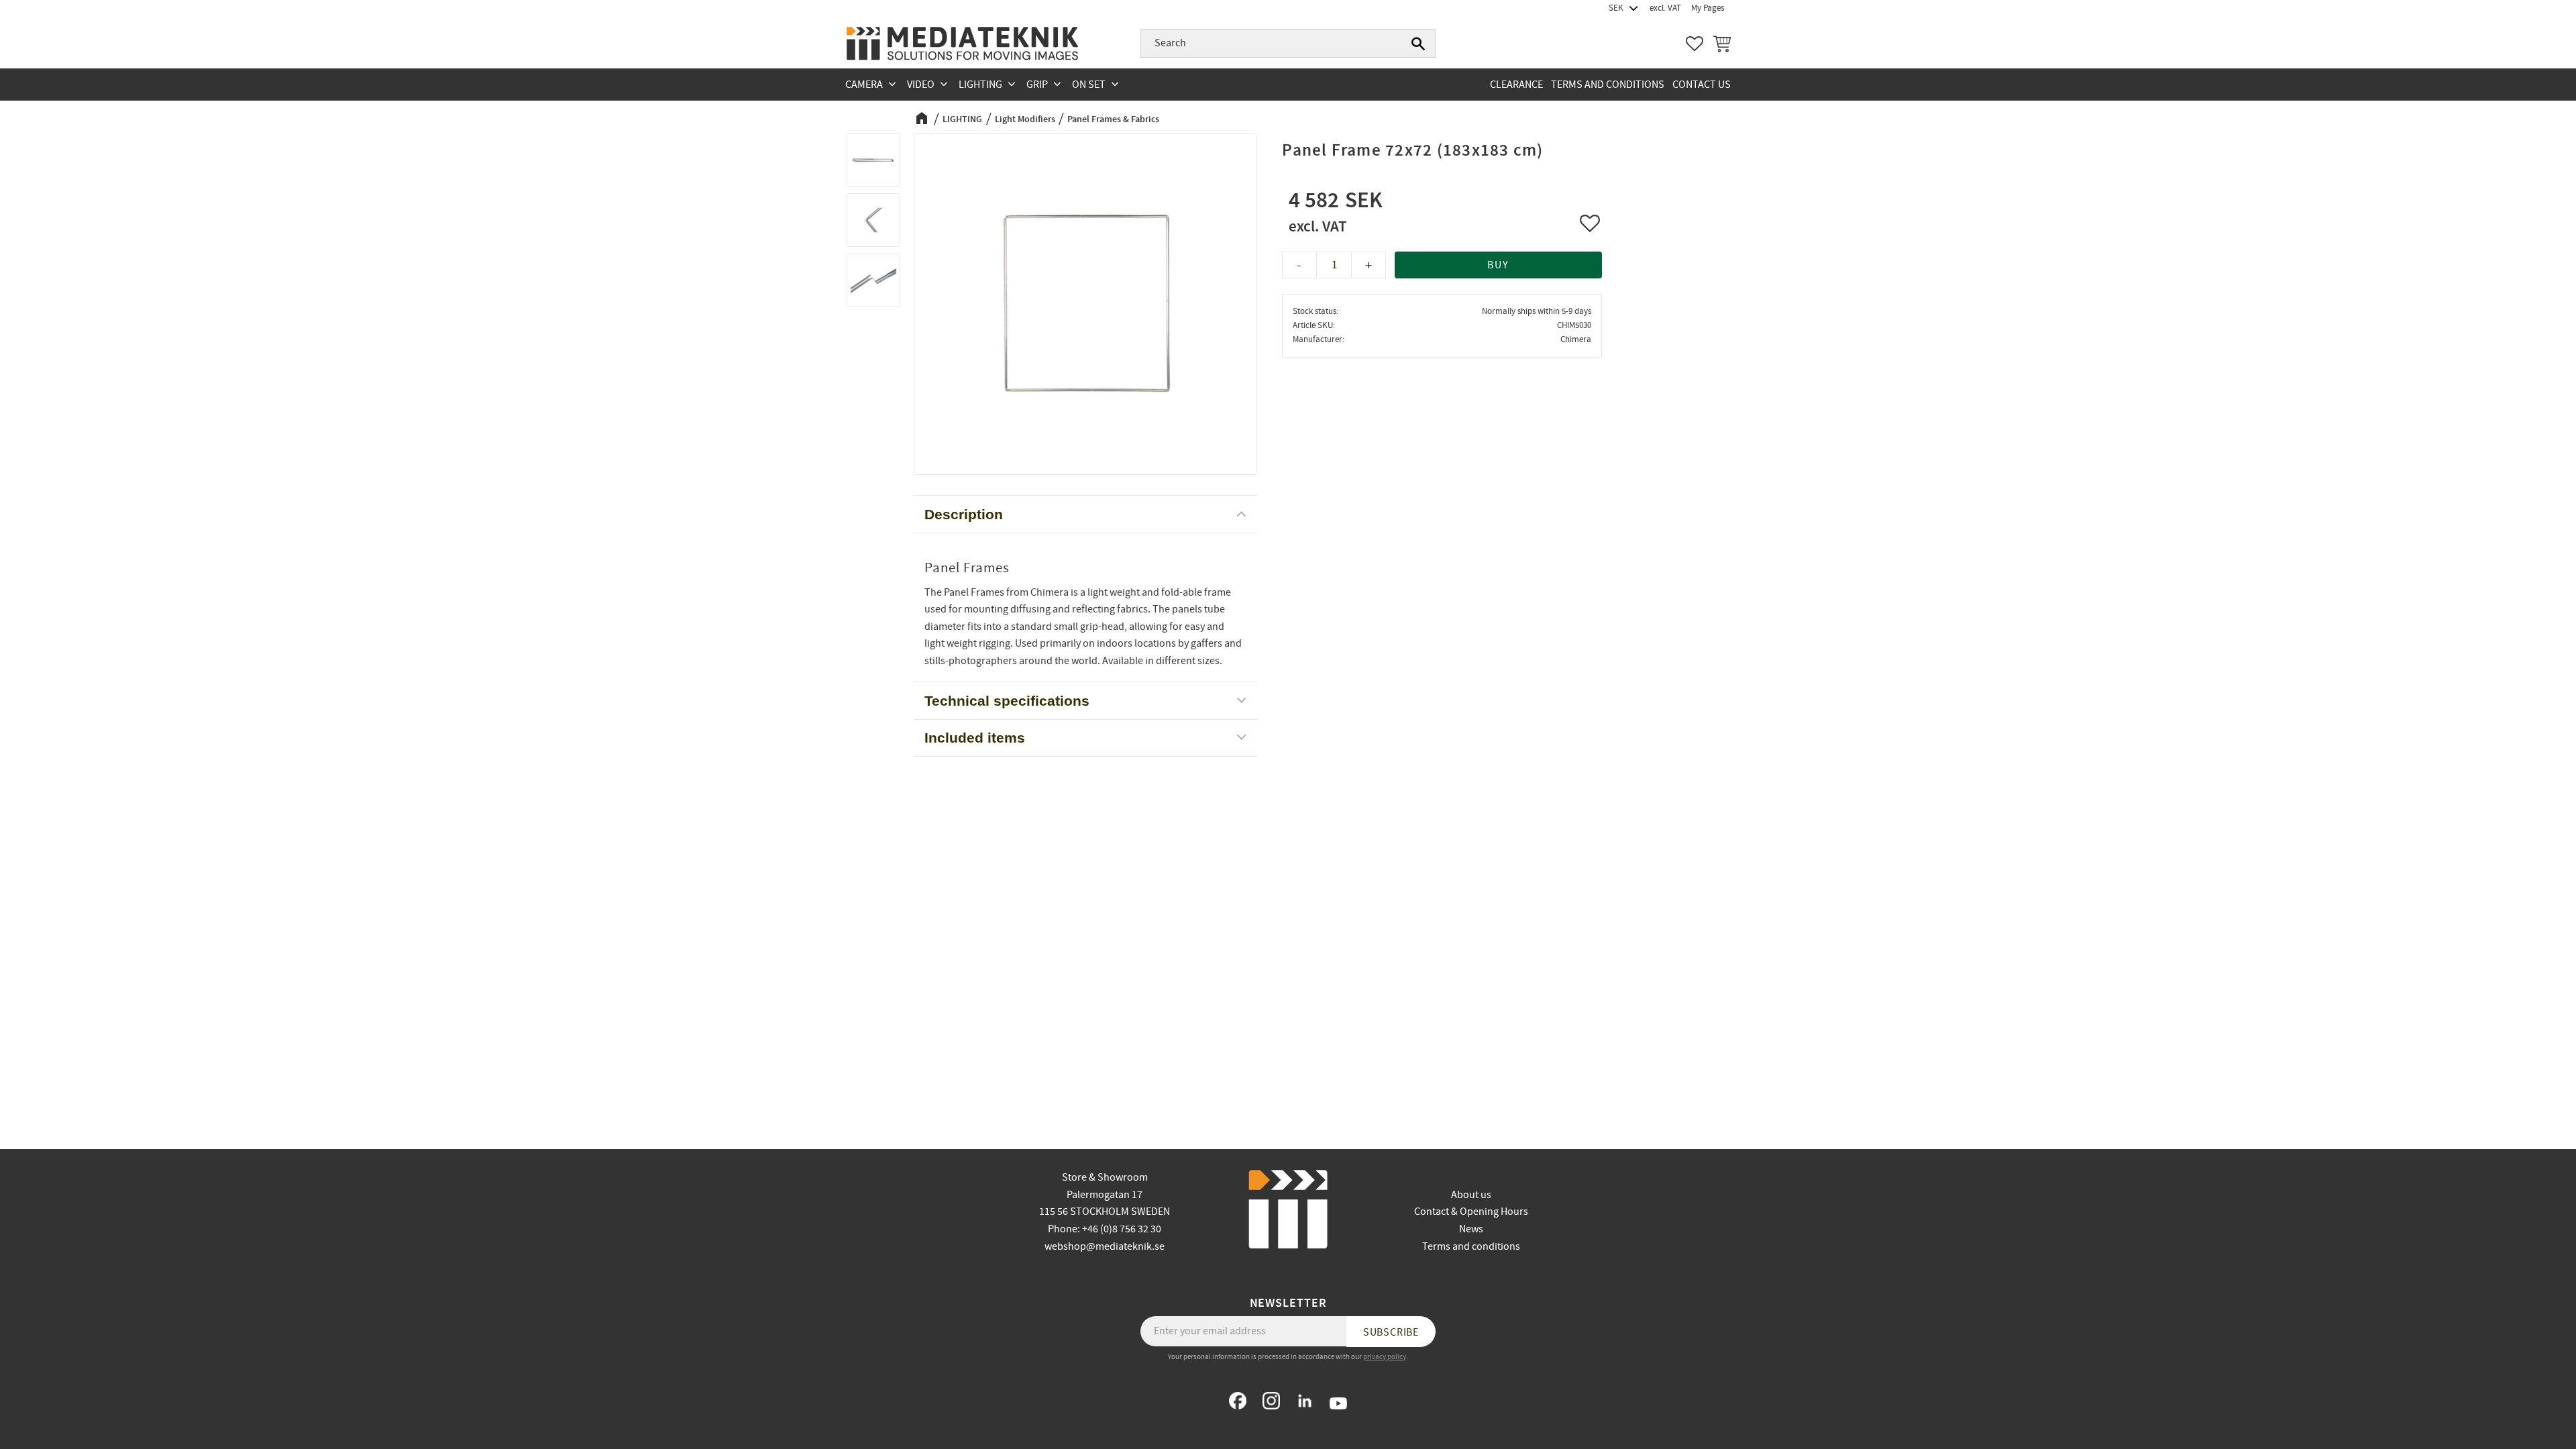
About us (1471, 1195)
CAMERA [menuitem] (864, 85)
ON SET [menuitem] (1089, 85)
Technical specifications (1007, 701)
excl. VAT (1665, 8)
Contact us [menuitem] (1702, 85)
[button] (1695, 44)
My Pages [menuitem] (1708, 8)
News (1471, 1229)
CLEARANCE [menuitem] (1516, 85)
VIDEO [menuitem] (921, 85)
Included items (975, 738)
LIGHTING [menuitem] (980, 85)
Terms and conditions (1471, 1246)
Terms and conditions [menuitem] (1608, 85)
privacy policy (1385, 1357)
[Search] (1418, 44)
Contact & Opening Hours (1471, 1212)
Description (964, 514)
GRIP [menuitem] (1037, 85)
